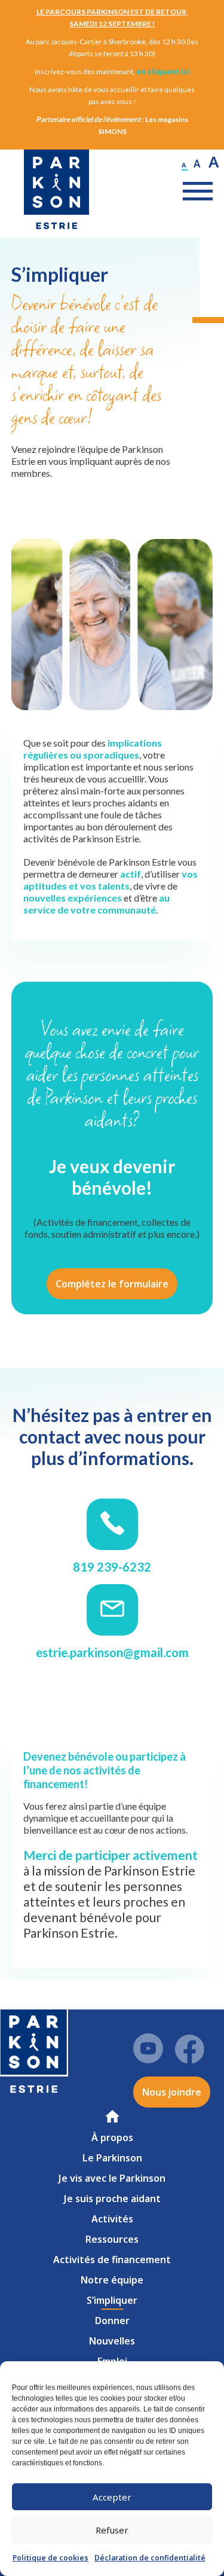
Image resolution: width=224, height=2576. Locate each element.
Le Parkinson (112, 2158)
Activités (112, 2219)
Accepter (112, 2497)
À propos (112, 2137)
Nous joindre (172, 2092)
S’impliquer (112, 2300)
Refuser (112, 2530)
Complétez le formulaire (112, 1284)
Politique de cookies (50, 2558)
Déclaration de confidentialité (150, 2558)
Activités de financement (112, 2260)
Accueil (114, 2116)
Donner (112, 2321)
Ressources (112, 2239)
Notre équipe (112, 2280)
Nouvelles (112, 2341)
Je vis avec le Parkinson (112, 2178)
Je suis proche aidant (112, 2199)
